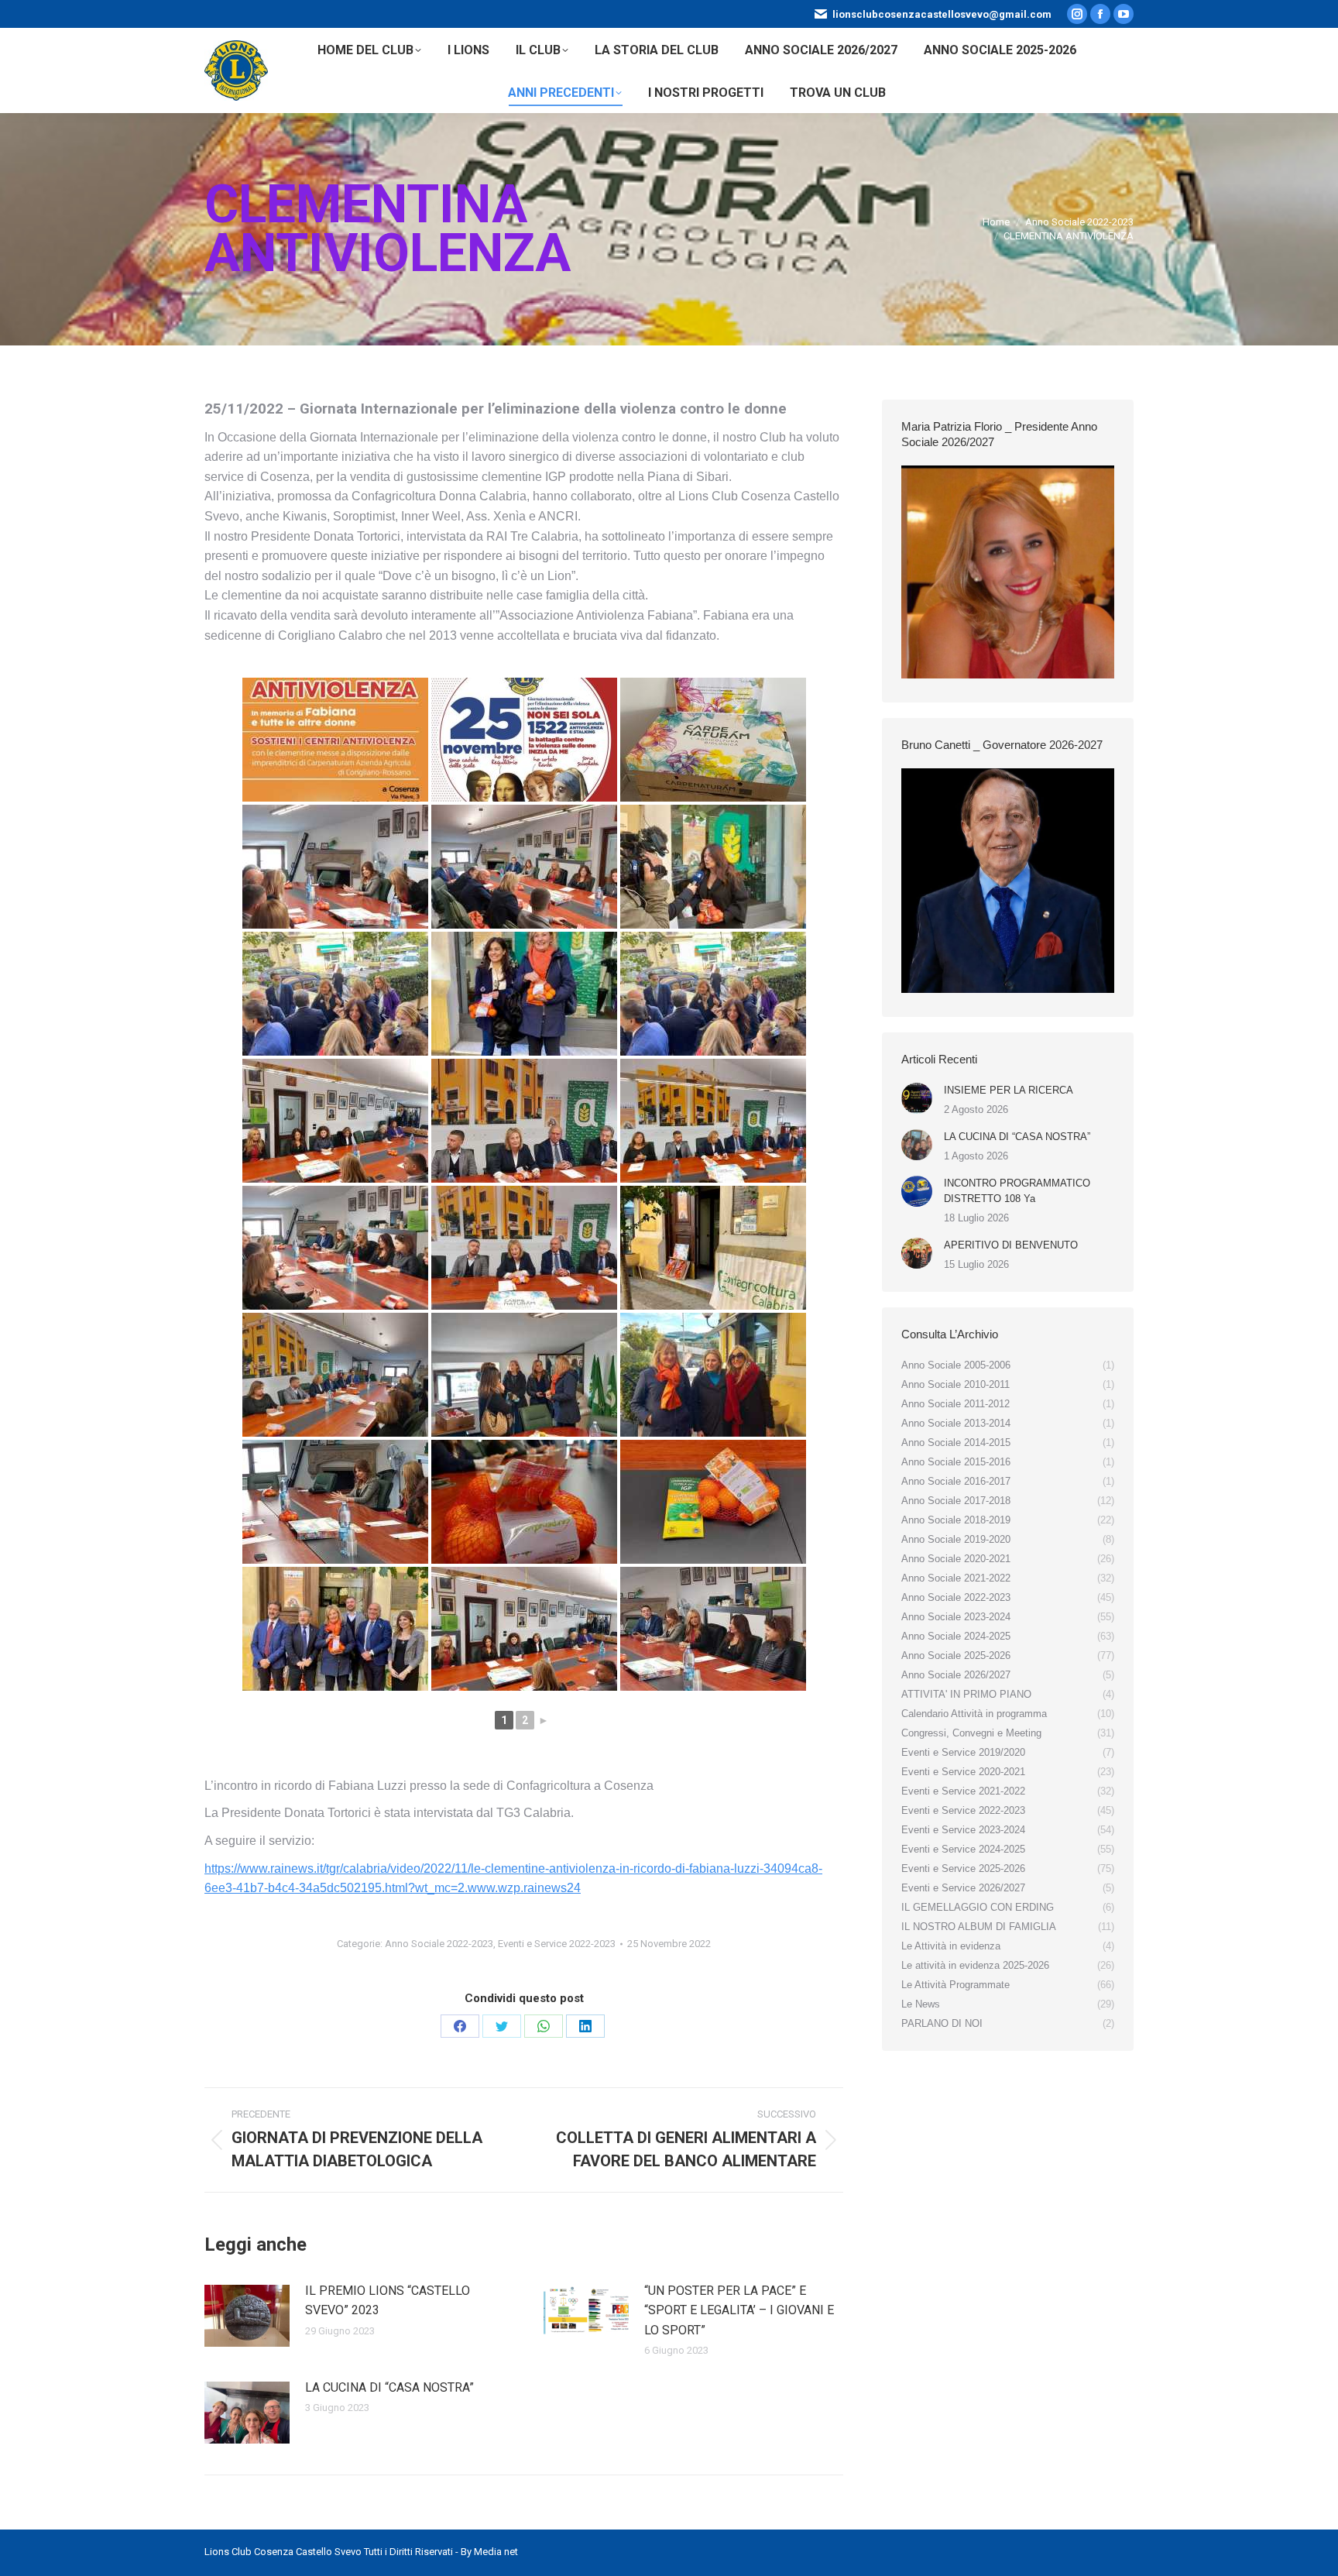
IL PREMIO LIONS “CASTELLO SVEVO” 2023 (388, 2301)
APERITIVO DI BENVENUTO (1011, 1245)
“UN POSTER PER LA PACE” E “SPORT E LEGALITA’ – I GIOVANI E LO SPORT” (739, 2310)
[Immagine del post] (247, 2316)
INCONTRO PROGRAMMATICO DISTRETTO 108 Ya (1017, 1191)
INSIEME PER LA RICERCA (1009, 1090)
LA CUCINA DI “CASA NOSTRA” (389, 2387)
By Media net (489, 2552)
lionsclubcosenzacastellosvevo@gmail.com (942, 14)
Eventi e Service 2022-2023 (557, 1944)
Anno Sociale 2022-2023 (439, 1944)
